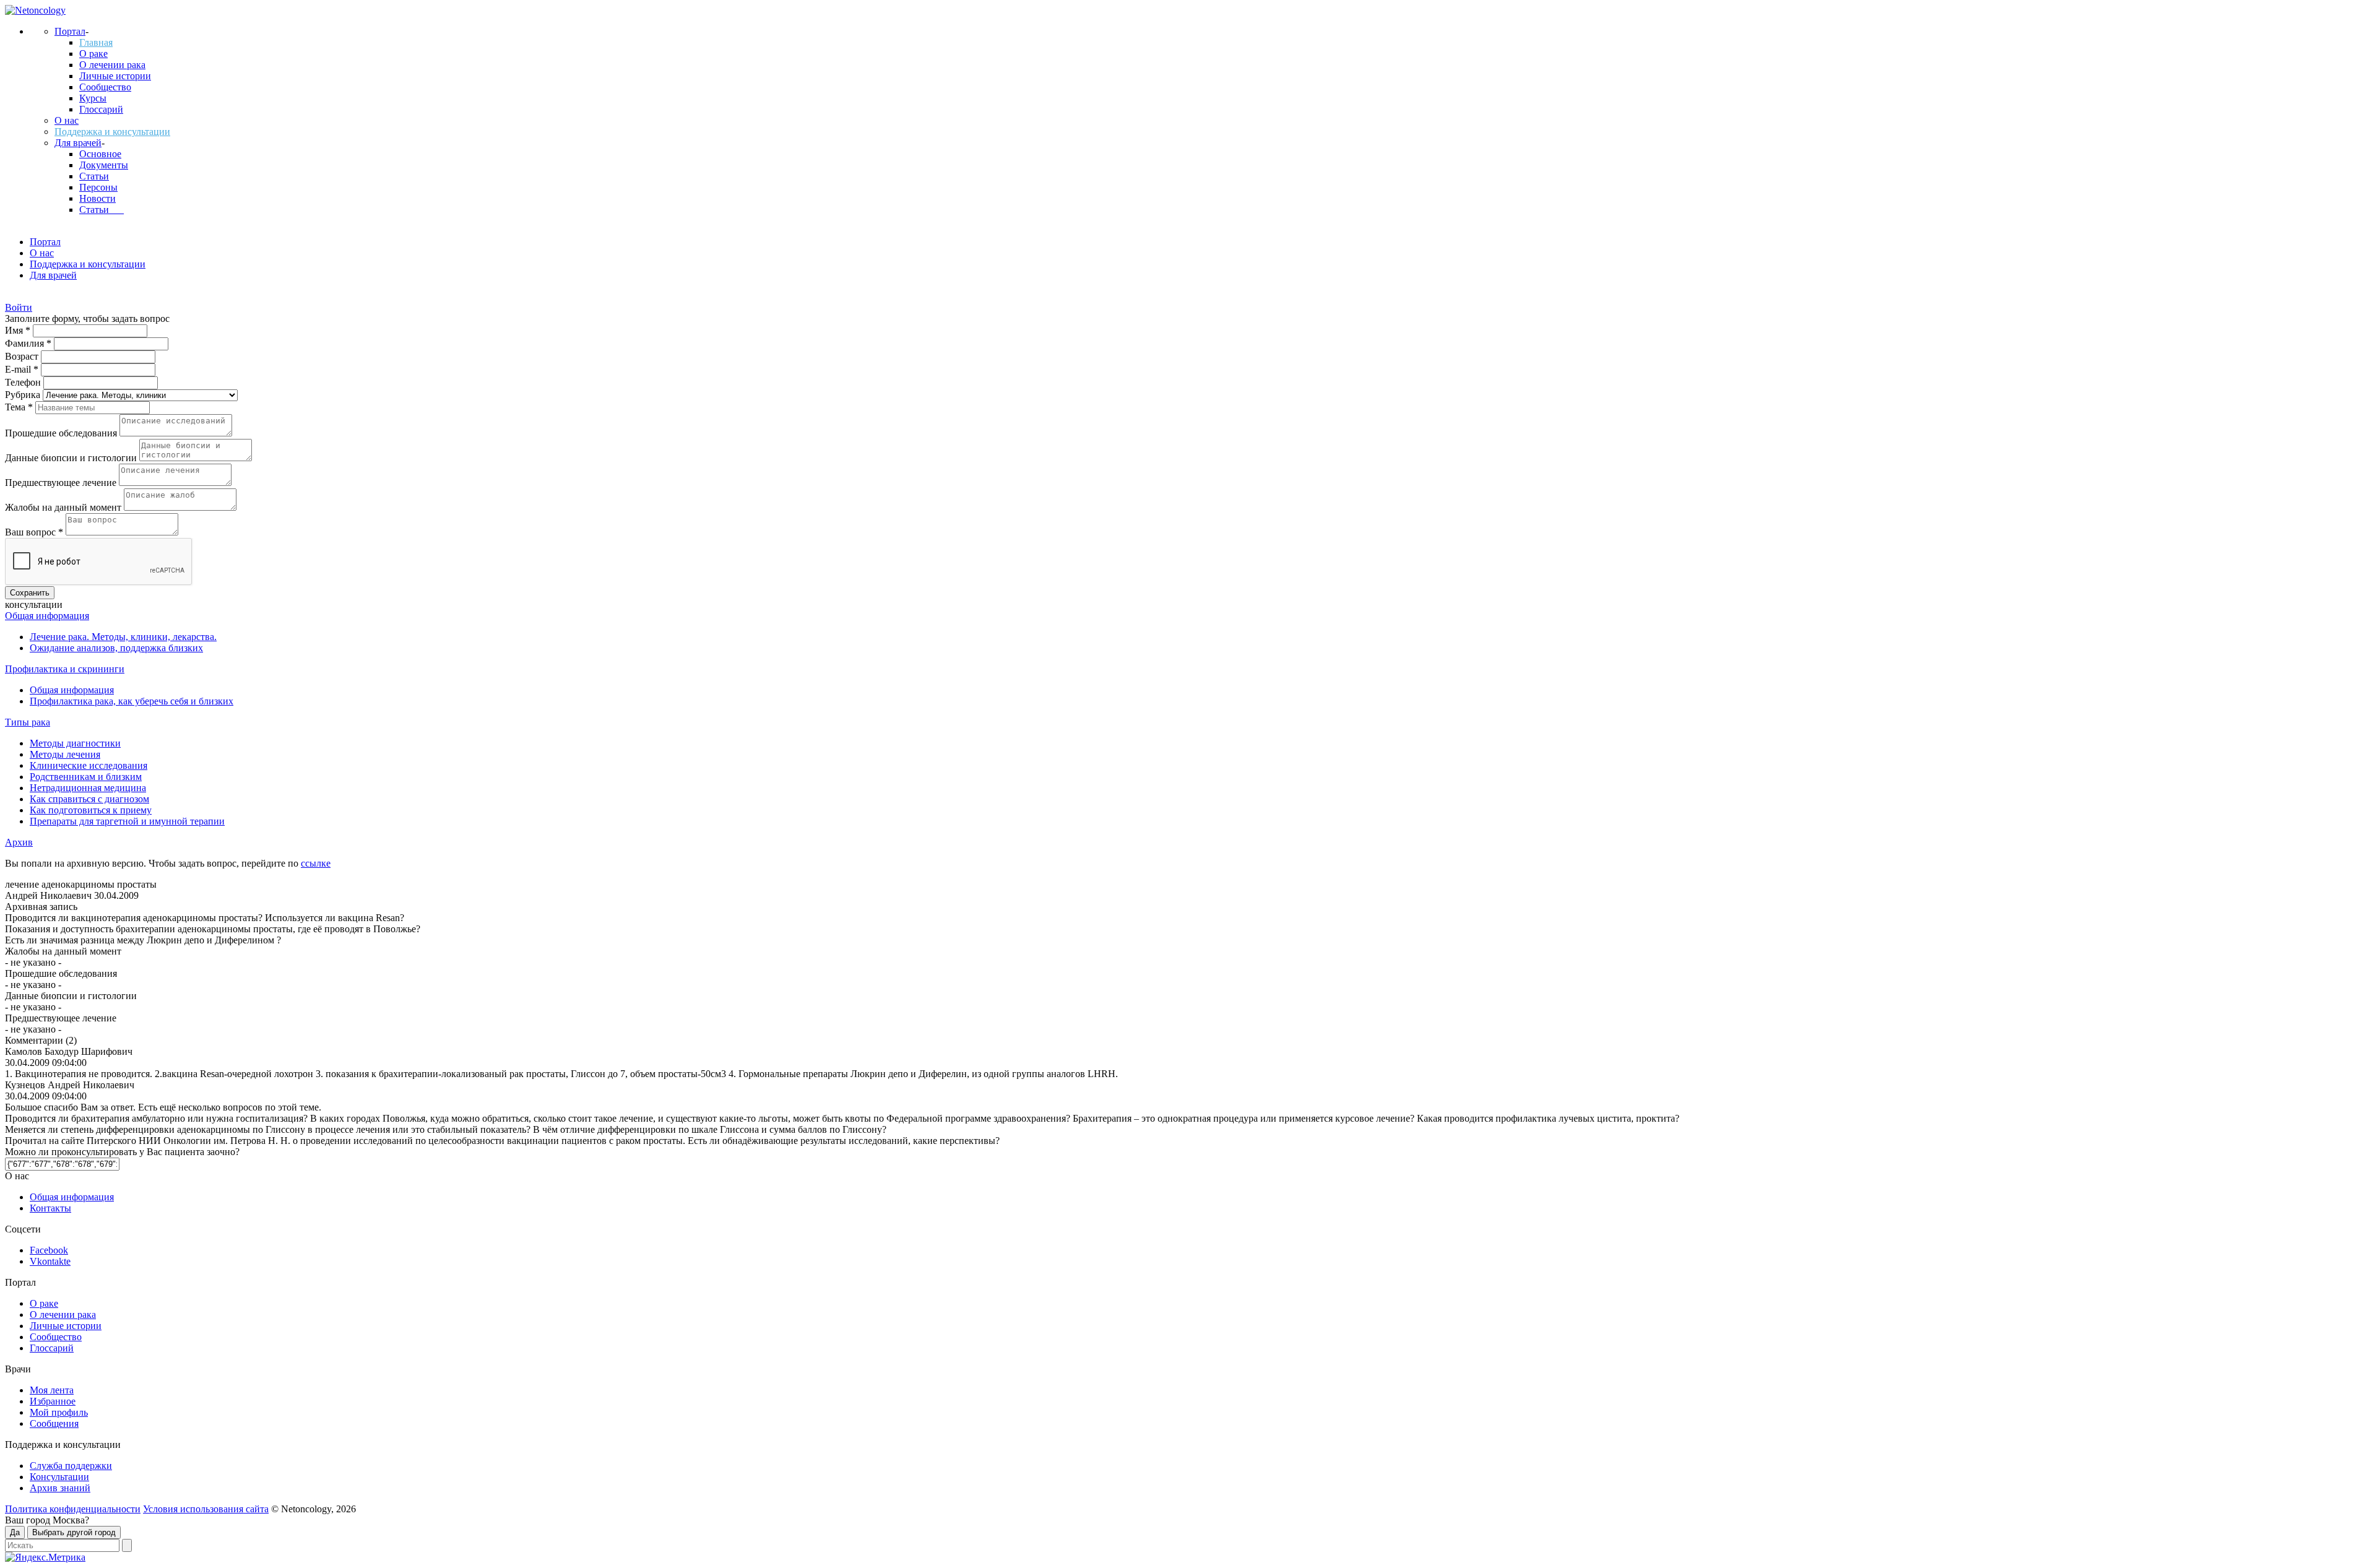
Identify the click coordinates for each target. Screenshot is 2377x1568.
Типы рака (28, 722)
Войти (19, 307)
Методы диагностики (75, 743)
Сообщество (105, 87)
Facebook (49, 1250)
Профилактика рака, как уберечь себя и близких (132, 701)
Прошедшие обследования (62, 433)
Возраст (23, 356)
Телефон (24, 382)
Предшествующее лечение (62, 483)
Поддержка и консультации (112, 132)
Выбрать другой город (74, 1532)
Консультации (59, 1477)
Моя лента (52, 1390)
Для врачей (78, 143)
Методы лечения (65, 754)
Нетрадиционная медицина (88, 788)
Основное (100, 154)
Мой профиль (59, 1412)
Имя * (19, 330)
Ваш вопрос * (35, 532)
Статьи (94, 176)
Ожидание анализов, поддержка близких (116, 648)
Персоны (98, 187)
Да (15, 1532)
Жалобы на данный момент (64, 507)
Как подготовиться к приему (91, 810)
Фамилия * (29, 343)
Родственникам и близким (86, 777)
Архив (19, 842)
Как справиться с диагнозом (89, 799)
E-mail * (23, 369)
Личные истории (115, 76)
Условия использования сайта (206, 1509)
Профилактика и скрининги (65, 669)
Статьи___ (102, 210)
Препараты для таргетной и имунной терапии (127, 821)
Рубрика (24, 395)
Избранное (53, 1401)
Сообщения (54, 1423)
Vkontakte (50, 1261)
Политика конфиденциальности (73, 1509)
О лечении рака (112, 65)
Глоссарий (101, 109)
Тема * (20, 407)
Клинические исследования (89, 765)
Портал (70, 31)
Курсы (93, 98)
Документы (104, 165)
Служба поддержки (71, 1466)
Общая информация (47, 616)
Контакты (50, 1208)
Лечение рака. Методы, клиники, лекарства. (123, 637)
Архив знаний (60, 1488)
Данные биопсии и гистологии (72, 458)
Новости (97, 198)
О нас (67, 120)
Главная (96, 42)
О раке (93, 54)
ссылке (316, 863)
